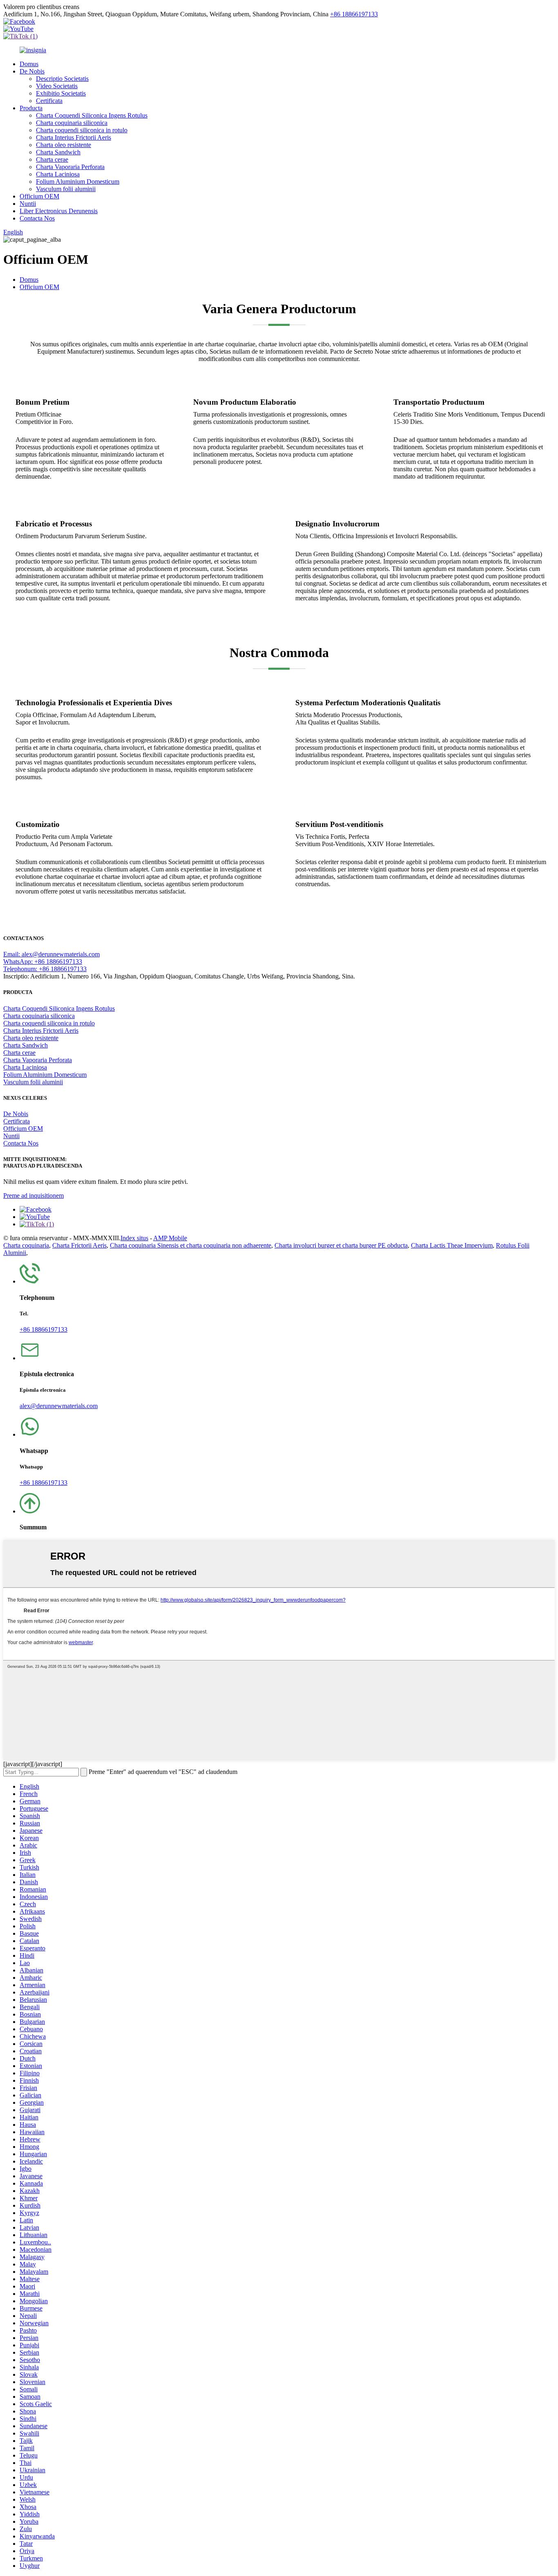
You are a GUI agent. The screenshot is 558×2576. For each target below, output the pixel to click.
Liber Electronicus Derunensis (59, 211)
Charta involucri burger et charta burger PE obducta (341, 1245)
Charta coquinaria (26, 1245)
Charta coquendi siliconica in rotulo (82, 130)
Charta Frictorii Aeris (79, 1245)
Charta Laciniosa (58, 174)
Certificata (49, 101)
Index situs (134, 1238)
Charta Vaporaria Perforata (70, 167)
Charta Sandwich (58, 152)
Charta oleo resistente (64, 145)
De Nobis (32, 71)
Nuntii (28, 204)
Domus (29, 64)
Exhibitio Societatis (61, 93)
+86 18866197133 (354, 14)
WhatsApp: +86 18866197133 (43, 962)
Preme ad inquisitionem (33, 1196)
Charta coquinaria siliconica (72, 123)
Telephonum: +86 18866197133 (45, 969)
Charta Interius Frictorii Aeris (74, 137)
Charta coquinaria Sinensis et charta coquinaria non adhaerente (191, 1245)
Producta (31, 108)
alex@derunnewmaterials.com (59, 1406)
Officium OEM (39, 196)
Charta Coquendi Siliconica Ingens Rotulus (92, 115)
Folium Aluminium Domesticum (78, 182)
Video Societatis (57, 86)
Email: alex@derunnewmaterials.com (51, 954)
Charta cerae (52, 159)
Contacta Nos (37, 218)
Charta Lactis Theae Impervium (452, 1245)
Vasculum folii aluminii (66, 189)
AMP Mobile (170, 1238)
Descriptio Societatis (62, 79)
